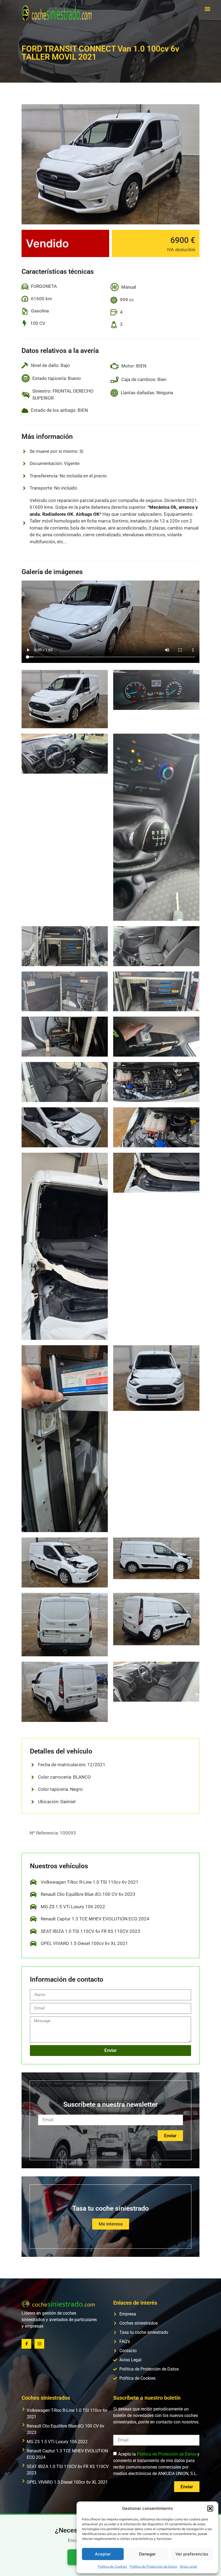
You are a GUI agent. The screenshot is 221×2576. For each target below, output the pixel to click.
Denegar (147, 2554)
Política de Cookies (112, 2566)
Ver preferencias (192, 2554)
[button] (210, 2508)
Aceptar (103, 2554)
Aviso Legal (188, 2566)
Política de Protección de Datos (153, 2566)
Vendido (47, 243)
